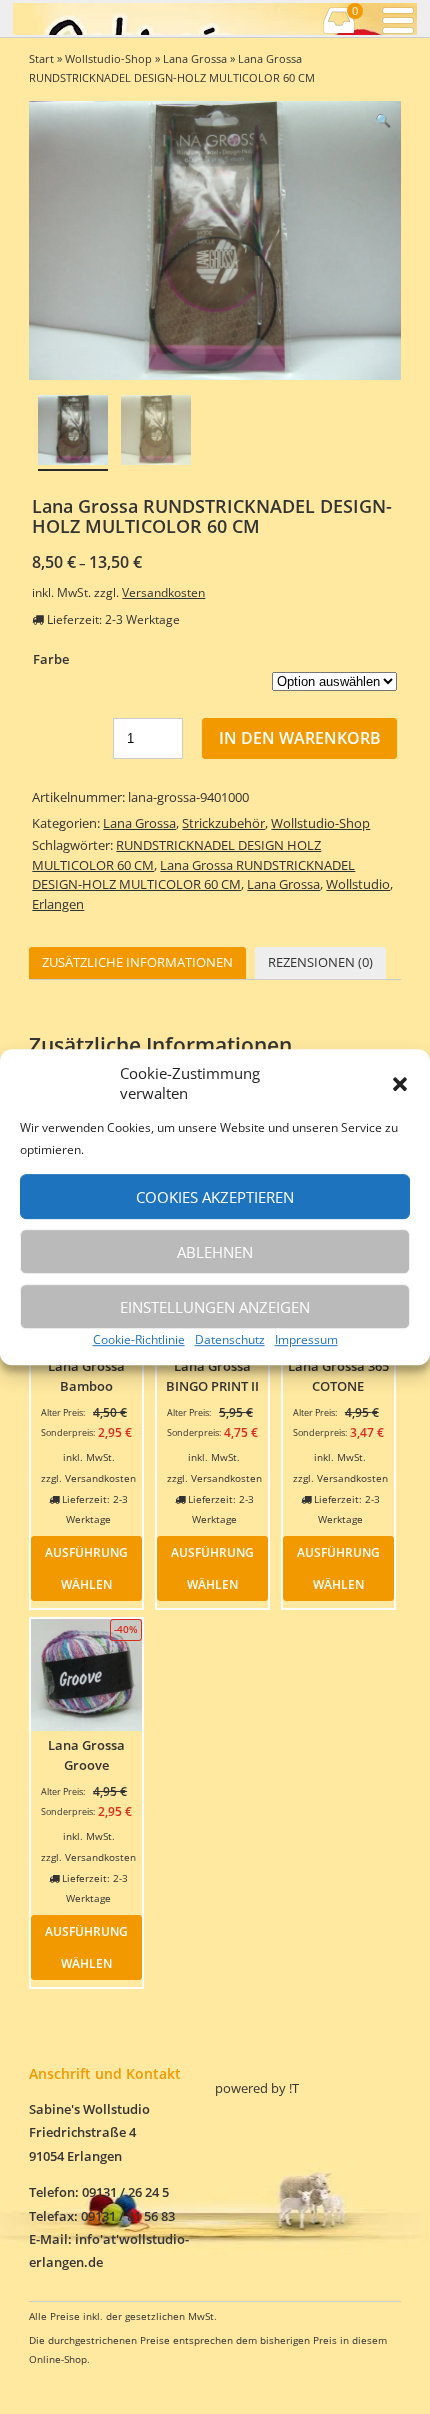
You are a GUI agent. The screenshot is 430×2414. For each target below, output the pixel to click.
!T (294, 2088)
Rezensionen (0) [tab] (320, 962)
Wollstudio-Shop (108, 58)
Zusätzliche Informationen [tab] (137, 962)
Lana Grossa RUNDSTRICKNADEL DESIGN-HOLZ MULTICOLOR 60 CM (193, 875)
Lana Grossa (195, 58)
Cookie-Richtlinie (139, 1339)
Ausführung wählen (86, 1568)
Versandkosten (163, 592)
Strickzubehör (223, 823)
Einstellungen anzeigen (215, 1307)
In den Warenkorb (300, 738)
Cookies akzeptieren (215, 1197)
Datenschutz (230, 1339)
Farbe (51, 659)
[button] (400, 1084)
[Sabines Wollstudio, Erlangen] (114, 19)
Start (41, 58)
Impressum (306, 1339)
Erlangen (58, 904)
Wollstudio (358, 884)
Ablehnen (215, 1252)
